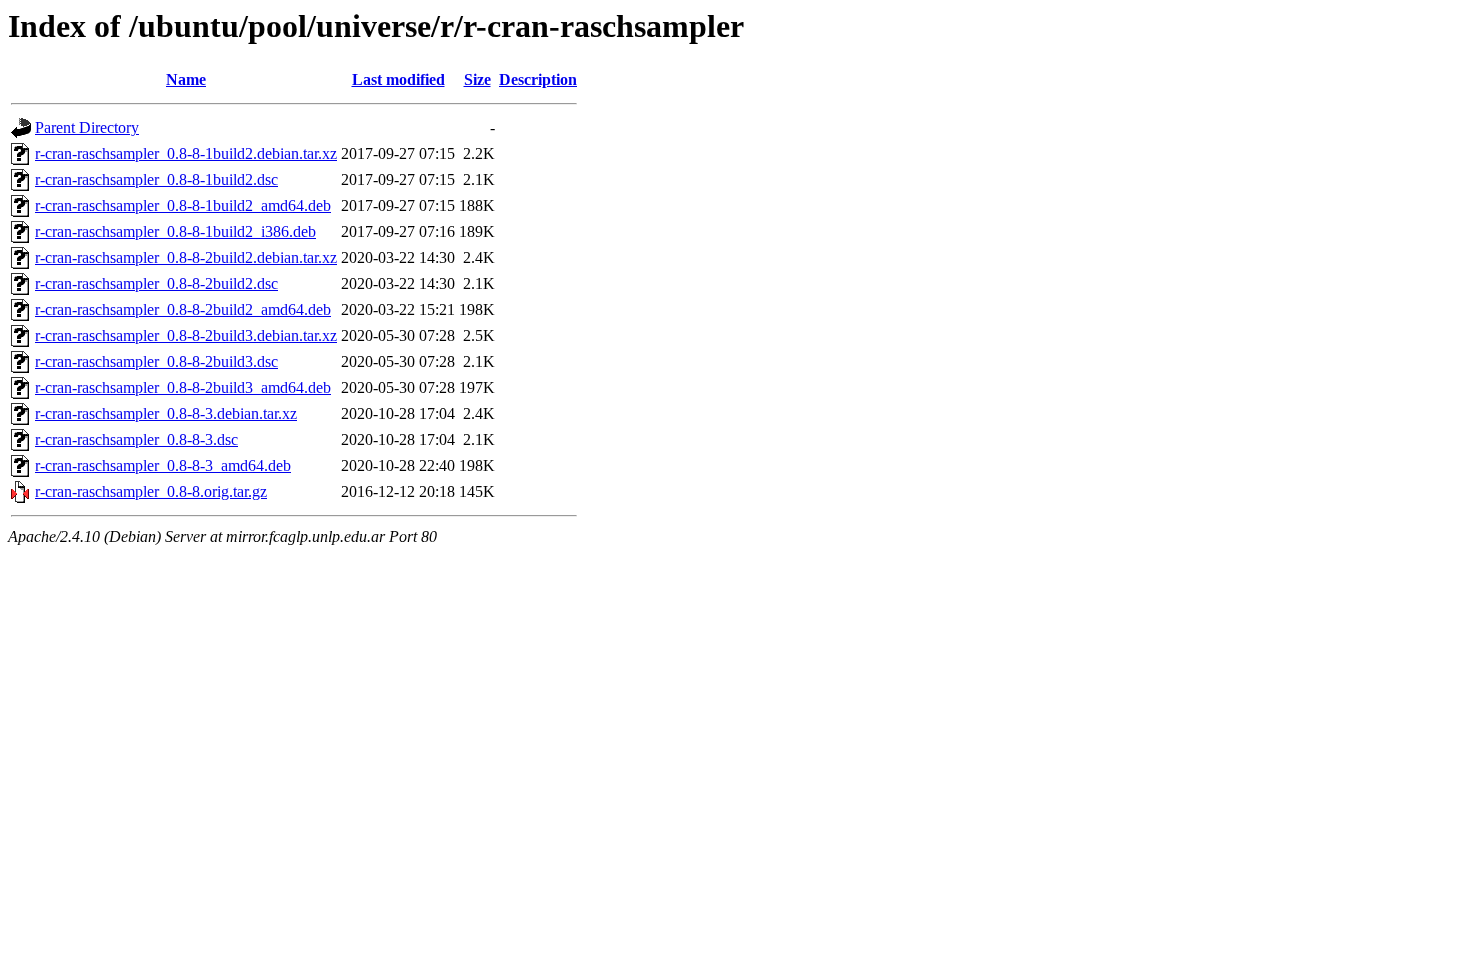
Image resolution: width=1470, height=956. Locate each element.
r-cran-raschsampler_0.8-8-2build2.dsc (156, 283)
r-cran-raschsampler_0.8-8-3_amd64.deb (163, 465)
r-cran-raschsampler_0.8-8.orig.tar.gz (151, 491)
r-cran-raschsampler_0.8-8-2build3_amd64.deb (183, 387)
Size (477, 79)
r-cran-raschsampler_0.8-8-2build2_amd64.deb (183, 309)
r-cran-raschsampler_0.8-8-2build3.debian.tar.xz (186, 335)
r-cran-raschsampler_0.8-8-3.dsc (136, 439)
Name (186, 79)
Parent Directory (87, 127)
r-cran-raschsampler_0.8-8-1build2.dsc (156, 179)
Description (538, 79)
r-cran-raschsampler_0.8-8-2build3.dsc (156, 361)
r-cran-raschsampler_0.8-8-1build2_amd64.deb (183, 205)
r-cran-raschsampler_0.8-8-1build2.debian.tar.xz (186, 153)
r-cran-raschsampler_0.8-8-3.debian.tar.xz (166, 413)
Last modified (398, 79)
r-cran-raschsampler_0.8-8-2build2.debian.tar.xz (186, 257)
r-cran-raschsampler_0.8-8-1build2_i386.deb (175, 231)
